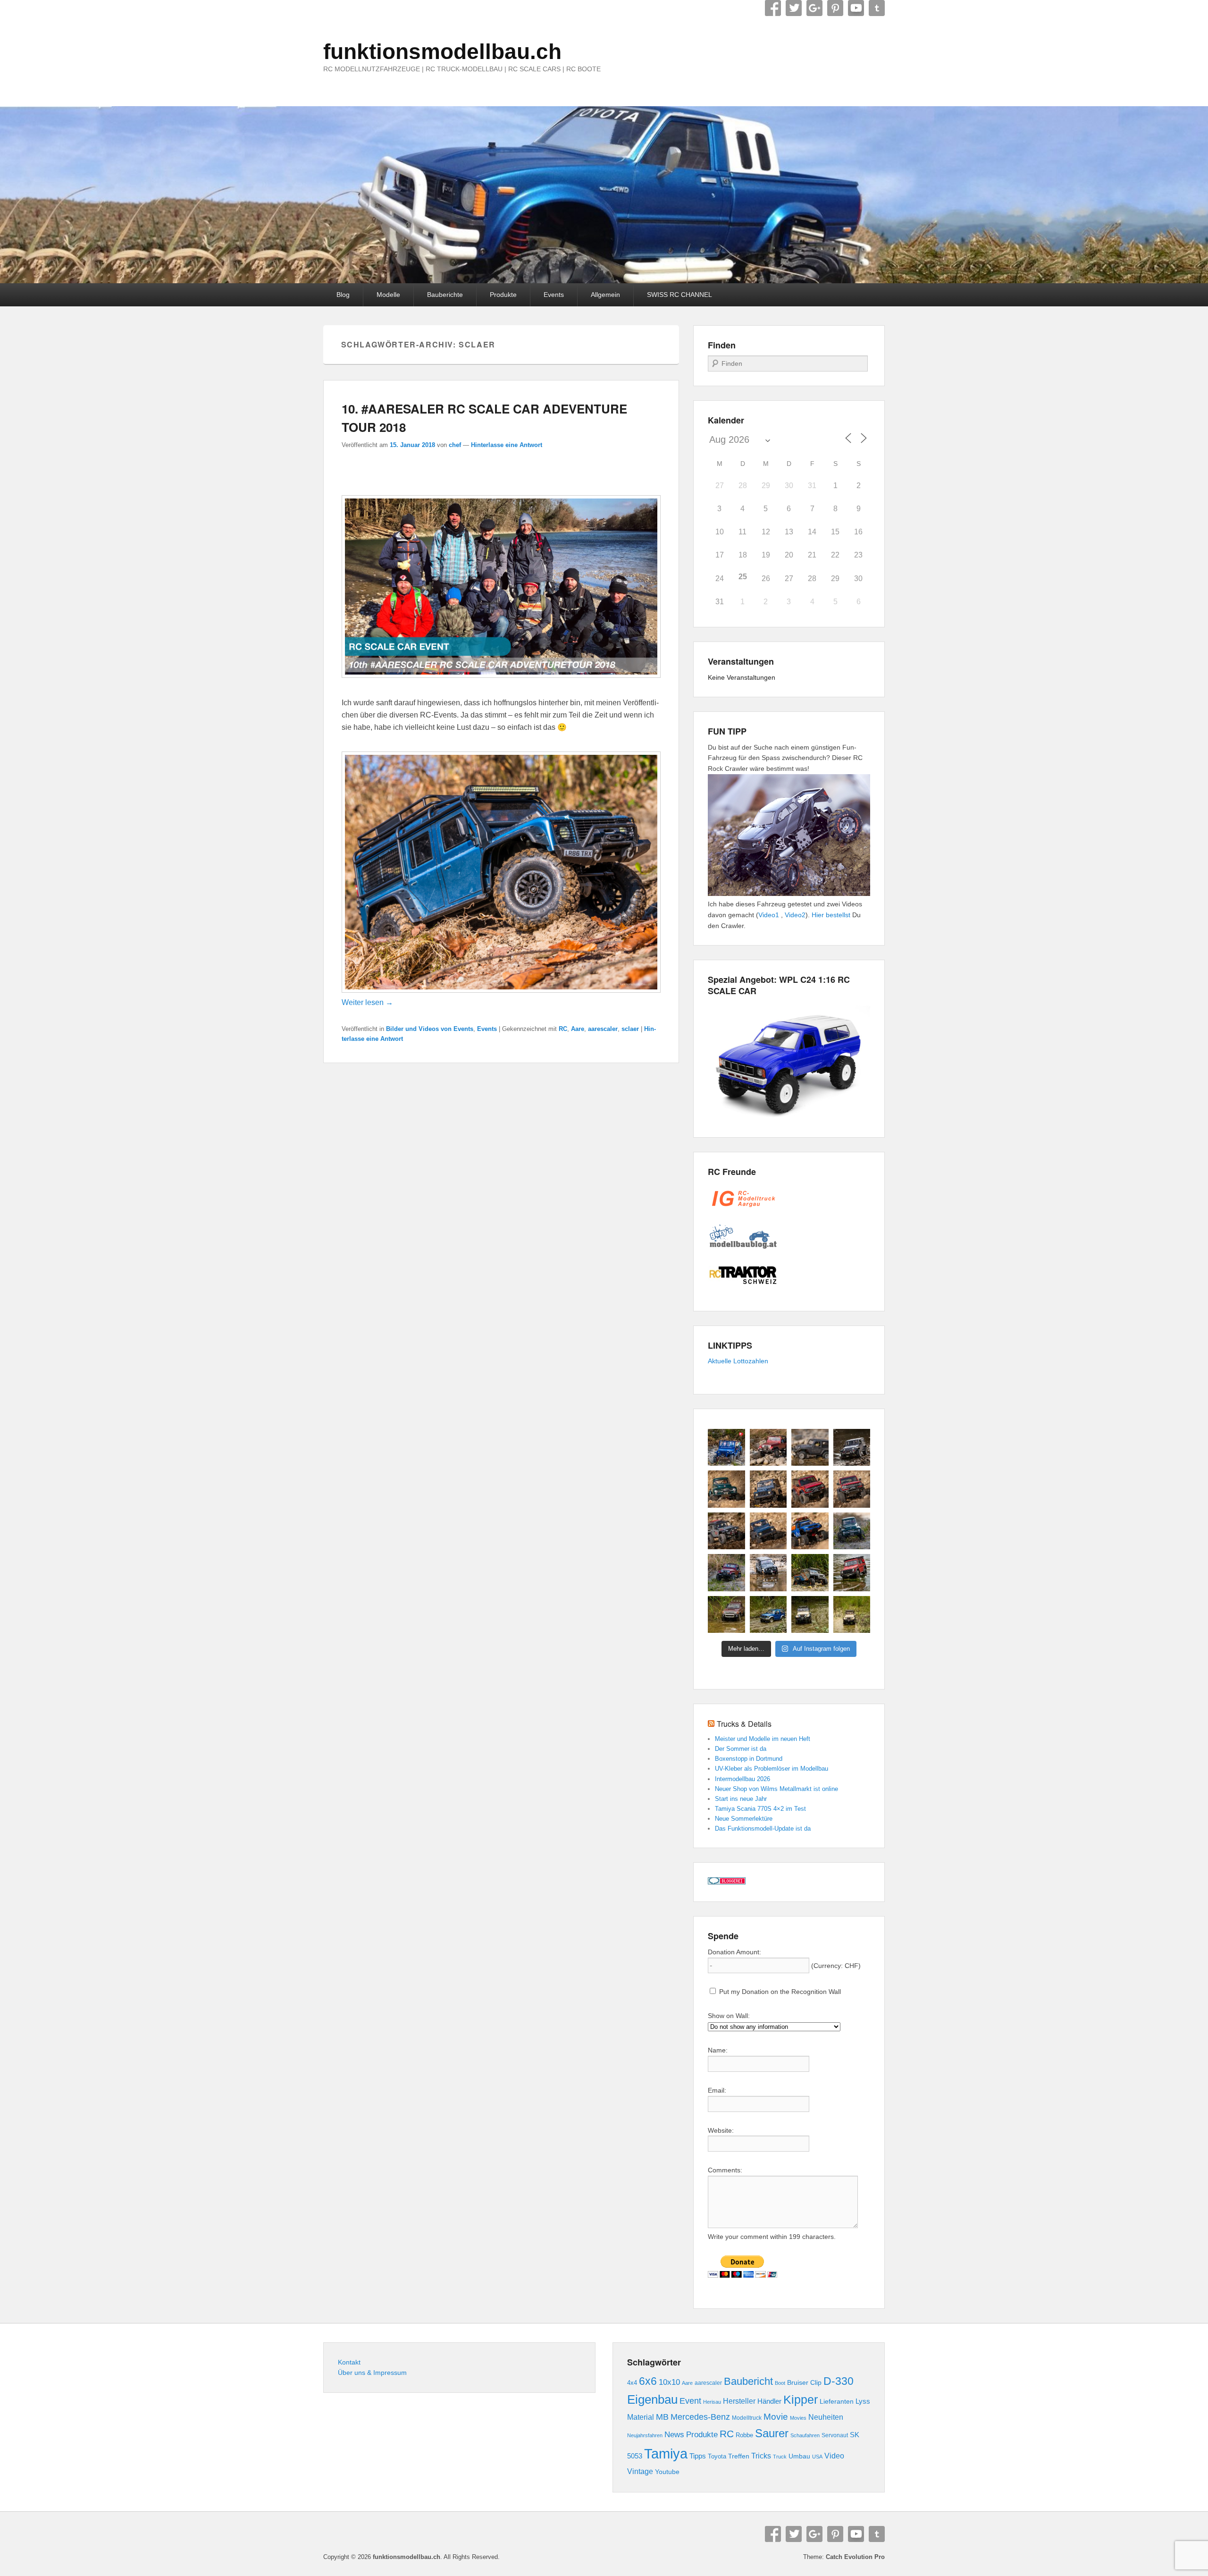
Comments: (725, 2170)
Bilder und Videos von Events (430, 1029)
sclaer (630, 1029)
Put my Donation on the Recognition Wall (779, 1992)
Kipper (801, 2399)
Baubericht (748, 2381)
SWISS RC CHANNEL (679, 295)
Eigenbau (652, 2399)
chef (455, 445)
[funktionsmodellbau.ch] (604, 195)
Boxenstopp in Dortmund (749, 1759)
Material (641, 2417)
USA (817, 2457)
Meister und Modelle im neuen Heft (763, 1739)
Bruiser (798, 2383)
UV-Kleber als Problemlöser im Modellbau (772, 1769)
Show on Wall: (729, 2016)
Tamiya (666, 2454)
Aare (578, 1029)
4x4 (632, 2383)
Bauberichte (445, 295)
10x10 (669, 2382)
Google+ (814, 8)
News (674, 2435)
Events (554, 295)
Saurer (772, 2433)
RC (563, 1029)
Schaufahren (805, 2435)
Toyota (717, 2456)
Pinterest (835, 8)
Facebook (773, 8)
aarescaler (603, 1029)
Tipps (698, 2456)
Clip (816, 2382)
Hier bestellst (831, 915)
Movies (798, 2418)
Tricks (761, 2456)
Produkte (503, 295)
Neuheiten (826, 2417)
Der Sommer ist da (741, 1749)
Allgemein (605, 295)
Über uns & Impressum (372, 2373)
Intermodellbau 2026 (742, 1779)
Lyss (863, 2401)
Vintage (640, 2471)
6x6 (648, 2381)
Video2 (795, 915)
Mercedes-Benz (700, 2417)
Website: (721, 2130)
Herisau (712, 2402)
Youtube (667, 2472)
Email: (717, 2090)
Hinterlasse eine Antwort (507, 445)
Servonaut (835, 2435)
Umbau (799, 2456)
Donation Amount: (734, 1952)
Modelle (388, 295)
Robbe (744, 2435)
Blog (343, 295)
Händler (769, 2401)
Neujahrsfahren (645, 2435)
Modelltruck (747, 2418)
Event (690, 2401)
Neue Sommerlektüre (744, 1819)
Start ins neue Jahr (741, 1799)
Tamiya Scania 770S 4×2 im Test (760, 1809)
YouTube (856, 8)
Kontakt (349, 2362)
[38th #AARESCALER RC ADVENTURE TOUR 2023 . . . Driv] (726, 1448)
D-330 (839, 2381)
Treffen (739, 2456)
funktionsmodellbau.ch (442, 51)
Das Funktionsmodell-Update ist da (763, 1829)
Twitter (794, 8)
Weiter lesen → (367, 1002)
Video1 (769, 915)
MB (662, 2417)
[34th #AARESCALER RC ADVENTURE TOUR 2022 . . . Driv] (810, 1573)
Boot (780, 2383)
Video (834, 2456)
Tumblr (877, 8)
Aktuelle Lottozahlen (738, 1361)
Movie (776, 2417)
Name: (718, 2050)
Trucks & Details (744, 1724)
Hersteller (739, 2401)
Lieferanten (837, 2401)
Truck (780, 2457)
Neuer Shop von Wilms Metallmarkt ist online (776, 1789)
